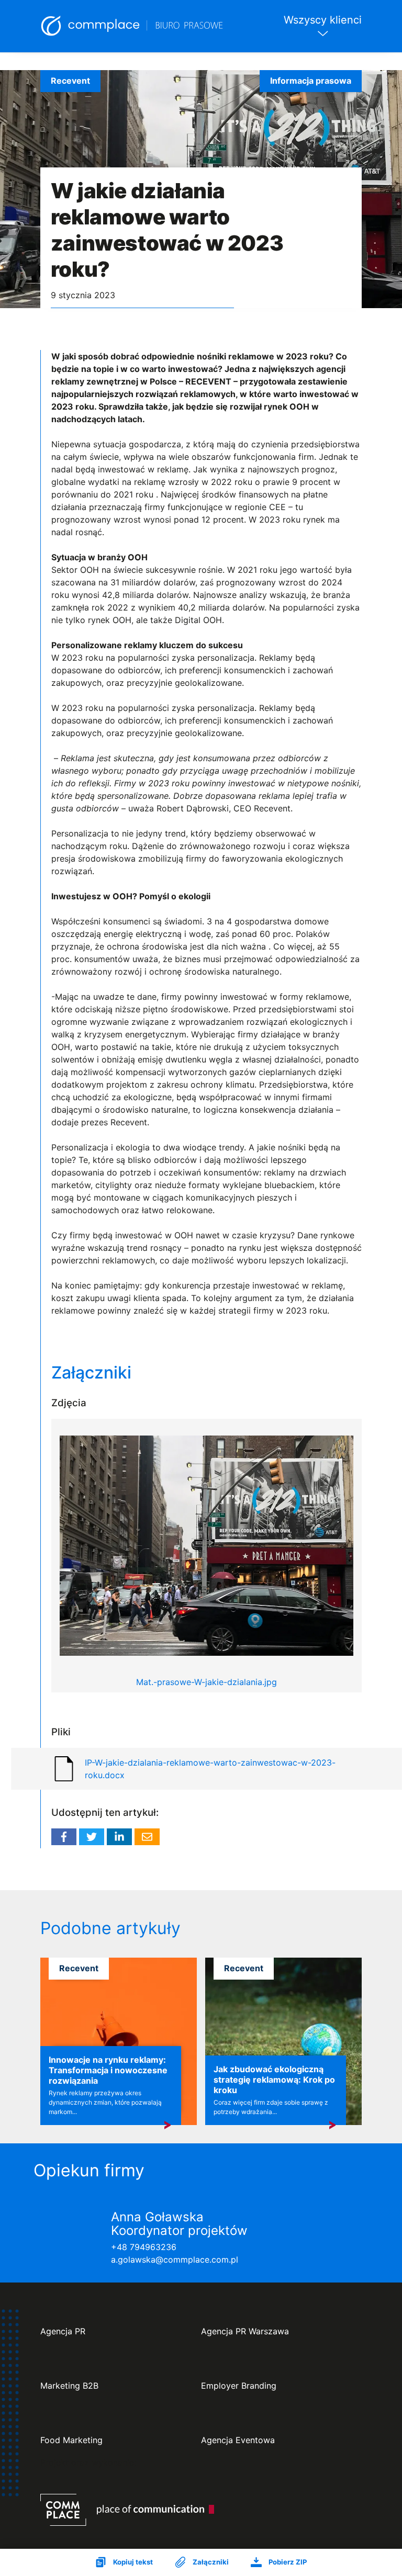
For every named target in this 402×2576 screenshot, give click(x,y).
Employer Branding (239, 2386)
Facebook (64, 1837)
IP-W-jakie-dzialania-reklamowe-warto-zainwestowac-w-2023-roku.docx (210, 1769)
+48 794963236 (144, 2247)
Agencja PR (63, 2331)
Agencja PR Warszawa (245, 2331)
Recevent (70, 81)
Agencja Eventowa (238, 2440)
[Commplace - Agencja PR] (127, 2510)
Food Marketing (71, 2440)
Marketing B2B (69, 2386)
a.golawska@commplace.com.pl (175, 2259)
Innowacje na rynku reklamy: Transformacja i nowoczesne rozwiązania (108, 2070)
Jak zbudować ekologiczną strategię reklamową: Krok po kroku (274, 2080)
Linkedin (119, 1837)
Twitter (92, 1837)
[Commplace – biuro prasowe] (132, 26)
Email (147, 1837)
